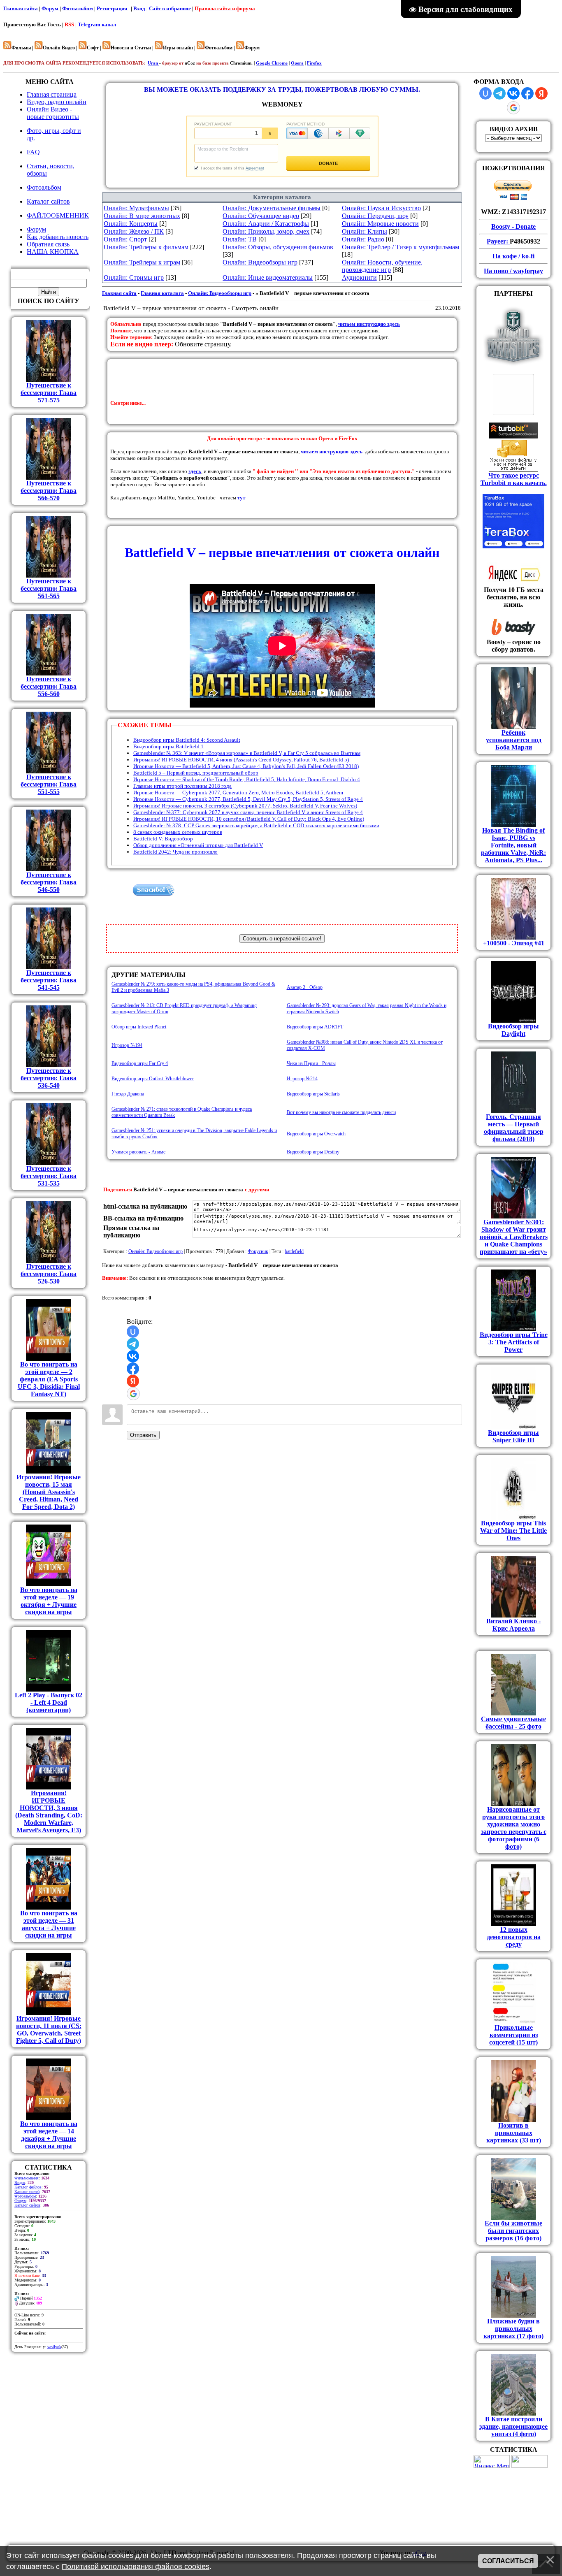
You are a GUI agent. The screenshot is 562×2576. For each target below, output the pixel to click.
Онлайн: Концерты (131, 224)
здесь (195, 471)
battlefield (294, 1251)
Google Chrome (272, 63)
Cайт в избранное (170, 8)
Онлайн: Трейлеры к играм (142, 262)
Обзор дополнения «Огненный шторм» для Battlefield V (198, 845)
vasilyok (54, 2347)
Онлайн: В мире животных (142, 216)
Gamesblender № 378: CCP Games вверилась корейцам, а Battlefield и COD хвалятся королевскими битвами (256, 825)
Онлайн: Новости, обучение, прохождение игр (382, 266)
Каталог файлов (28, 2187)
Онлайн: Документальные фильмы (272, 208)
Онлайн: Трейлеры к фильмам (146, 247)
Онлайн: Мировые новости (380, 224)
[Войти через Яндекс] (133, 1381)
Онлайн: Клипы (365, 231)
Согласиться (508, 2561)
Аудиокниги (359, 277)
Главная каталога (162, 293)
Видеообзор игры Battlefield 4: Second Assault (187, 740)
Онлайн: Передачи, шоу (375, 216)
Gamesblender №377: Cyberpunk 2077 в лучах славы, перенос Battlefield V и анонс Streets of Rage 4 (248, 812)
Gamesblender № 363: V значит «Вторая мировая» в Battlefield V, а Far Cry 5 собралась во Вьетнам (247, 753)
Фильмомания (27, 2178)
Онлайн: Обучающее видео (261, 216)
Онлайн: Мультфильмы (136, 208)
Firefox (314, 63)
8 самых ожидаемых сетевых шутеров (178, 832)
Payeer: (498, 241)
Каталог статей (27, 2192)
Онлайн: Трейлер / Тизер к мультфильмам (401, 247)
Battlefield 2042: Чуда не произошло (175, 852)
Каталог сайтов (27, 2205)
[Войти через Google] (133, 1394)
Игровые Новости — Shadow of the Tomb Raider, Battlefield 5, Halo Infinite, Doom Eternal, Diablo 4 (247, 779)
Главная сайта (21, 8)
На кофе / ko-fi (513, 256)
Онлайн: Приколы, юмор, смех (266, 231)
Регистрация (113, 8)
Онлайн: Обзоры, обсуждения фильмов (278, 247)
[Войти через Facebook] (133, 1369)
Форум (51, 8)
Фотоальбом (78, 8)
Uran (153, 63)
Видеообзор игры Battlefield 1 (168, 746)
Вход (140, 8)
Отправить (143, 1435)
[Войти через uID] (133, 1332)
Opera (297, 63)
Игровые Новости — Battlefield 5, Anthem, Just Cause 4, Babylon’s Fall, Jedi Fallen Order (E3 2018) (246, 766)
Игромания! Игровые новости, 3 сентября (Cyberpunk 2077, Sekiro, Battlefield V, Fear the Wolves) (245, 806)
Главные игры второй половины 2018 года (182, 786)
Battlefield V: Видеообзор (163, 839)
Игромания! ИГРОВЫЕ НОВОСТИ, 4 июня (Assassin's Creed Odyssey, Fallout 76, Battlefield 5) (241, 760)
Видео (20, 2183)
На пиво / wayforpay (513, 271)
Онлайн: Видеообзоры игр (260, 262)
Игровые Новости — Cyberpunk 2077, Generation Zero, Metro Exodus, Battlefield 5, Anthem (238, 793)
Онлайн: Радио (363, 239)
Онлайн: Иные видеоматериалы (268, 277)
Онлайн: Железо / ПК (134, 231)
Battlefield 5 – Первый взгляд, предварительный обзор (196, 773)
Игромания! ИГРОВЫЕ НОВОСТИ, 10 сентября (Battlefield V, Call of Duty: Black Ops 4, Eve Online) (249, 819)
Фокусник (258, 1251)
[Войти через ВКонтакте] (133, 1356)
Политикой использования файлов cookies (136, 2567)
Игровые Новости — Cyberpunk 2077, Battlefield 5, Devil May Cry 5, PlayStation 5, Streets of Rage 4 (248, 799)
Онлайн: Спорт (125, 239)
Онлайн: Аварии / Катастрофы (266, 224)
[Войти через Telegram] (133, 1344)
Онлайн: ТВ (240, 239)
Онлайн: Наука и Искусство (381, 208)
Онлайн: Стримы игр (134, 277)
